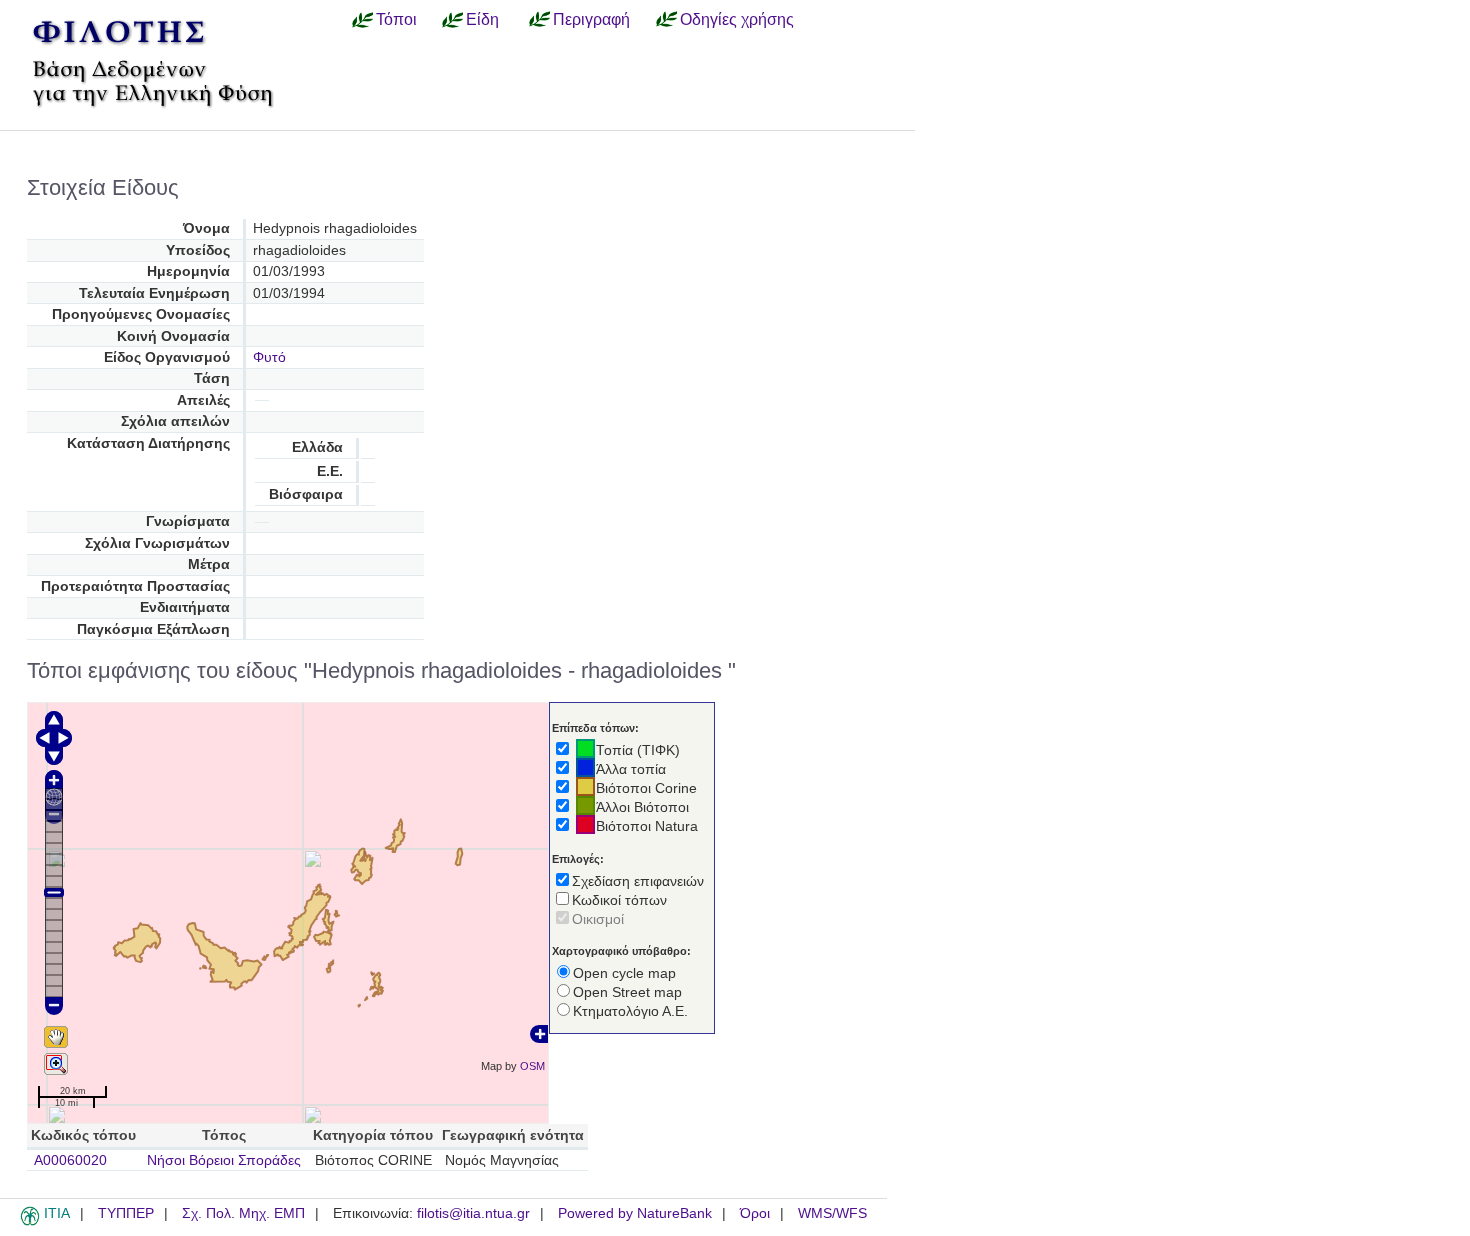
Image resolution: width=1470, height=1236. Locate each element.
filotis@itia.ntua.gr (473, 1213)
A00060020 (70, 1160)
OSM (532, 1066)
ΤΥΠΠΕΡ (126, 1213)
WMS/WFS (832, 1213)
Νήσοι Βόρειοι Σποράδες (224, 1160)
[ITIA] (30, 1222)
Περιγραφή (591, 19)
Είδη (482, 19)
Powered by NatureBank (635, 1213)
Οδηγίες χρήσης (737, 19)
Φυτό (269, 357)
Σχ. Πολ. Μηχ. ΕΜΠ (243, 1213)
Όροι (755, 1213)
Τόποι (396, 19)
